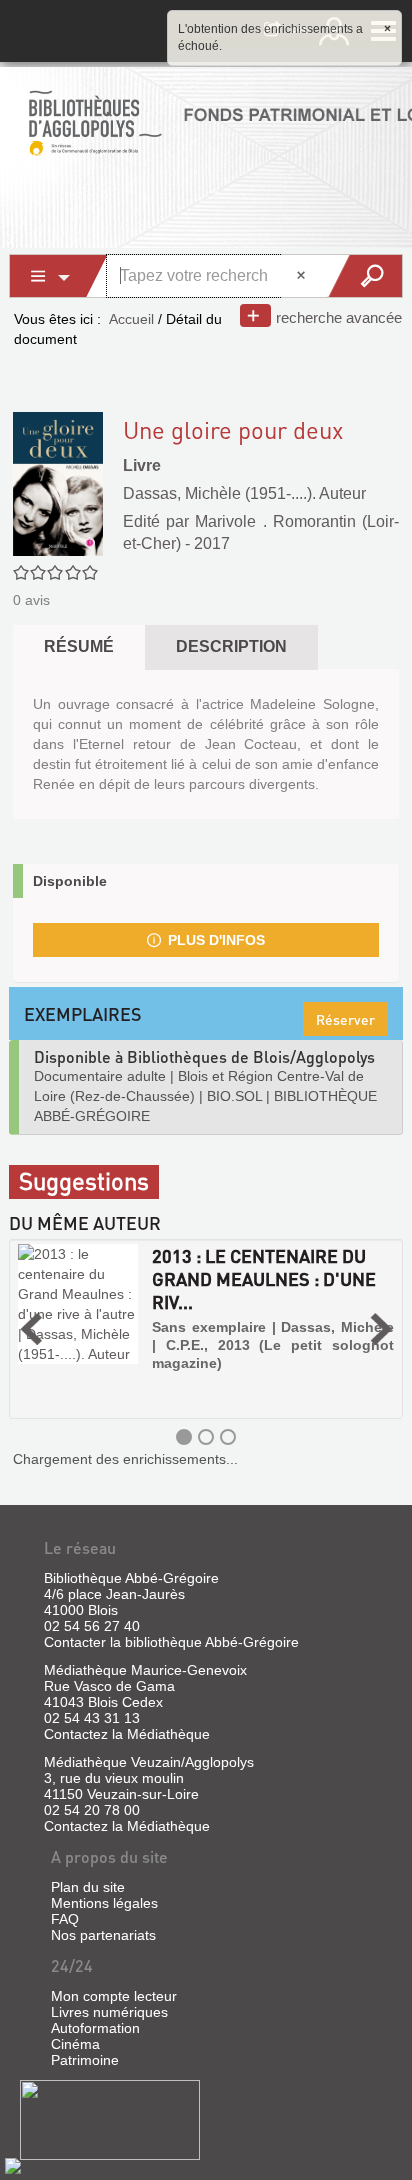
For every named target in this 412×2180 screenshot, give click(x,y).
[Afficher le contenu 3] (228, 1437)
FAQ (65, 1919)
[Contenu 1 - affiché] (184, 1437)
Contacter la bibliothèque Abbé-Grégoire (171, 1642)
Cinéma (75, 2044)
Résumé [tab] (79, 646)
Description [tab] (231, 646)
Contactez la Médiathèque (127, 1734)
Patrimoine (85, 2060)
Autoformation (95, 2028)
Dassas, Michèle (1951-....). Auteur (244, 493)
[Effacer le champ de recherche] (303, 276)
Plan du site (88, 1887)
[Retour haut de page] (13, 2165)
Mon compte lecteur (114, 1996)
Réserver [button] (345, 1019)
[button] (31, 1329)
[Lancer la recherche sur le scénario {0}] (364, 276)
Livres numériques (109, 2012)
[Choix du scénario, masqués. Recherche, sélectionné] (59, 276)
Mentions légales (104, 1903)
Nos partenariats (103, 1935)
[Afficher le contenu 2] (206, 1437)
